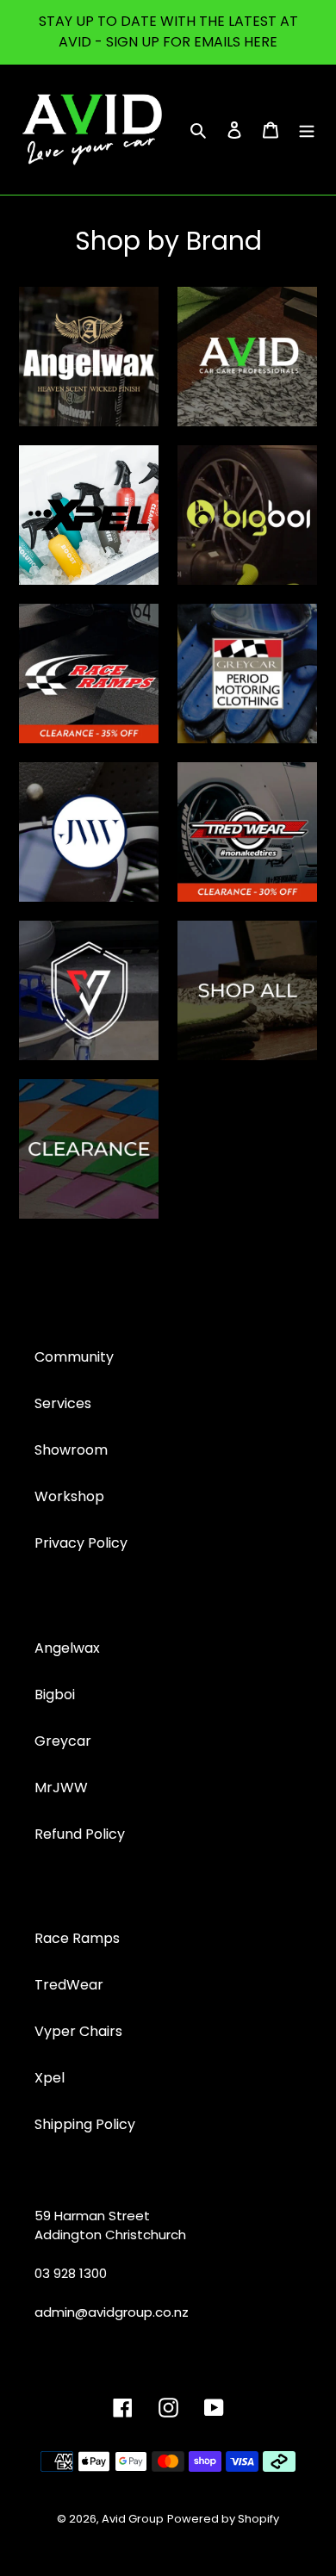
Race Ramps (77, 1938)
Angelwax (67, 1648)
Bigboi (55, 1695)
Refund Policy (80, 1834)
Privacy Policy (81, 1543)
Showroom (71, 1450)
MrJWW (61, 1788)
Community (74, 1357)
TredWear (69, 1985)
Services (63, 1403)
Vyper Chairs (78, 2031)
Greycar (63, 1741)
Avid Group (133, 2519)
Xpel (50, 2078)
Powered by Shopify (223, 2519)
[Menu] (307, 129)
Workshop (69, 1496)
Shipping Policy (85, 2124)
